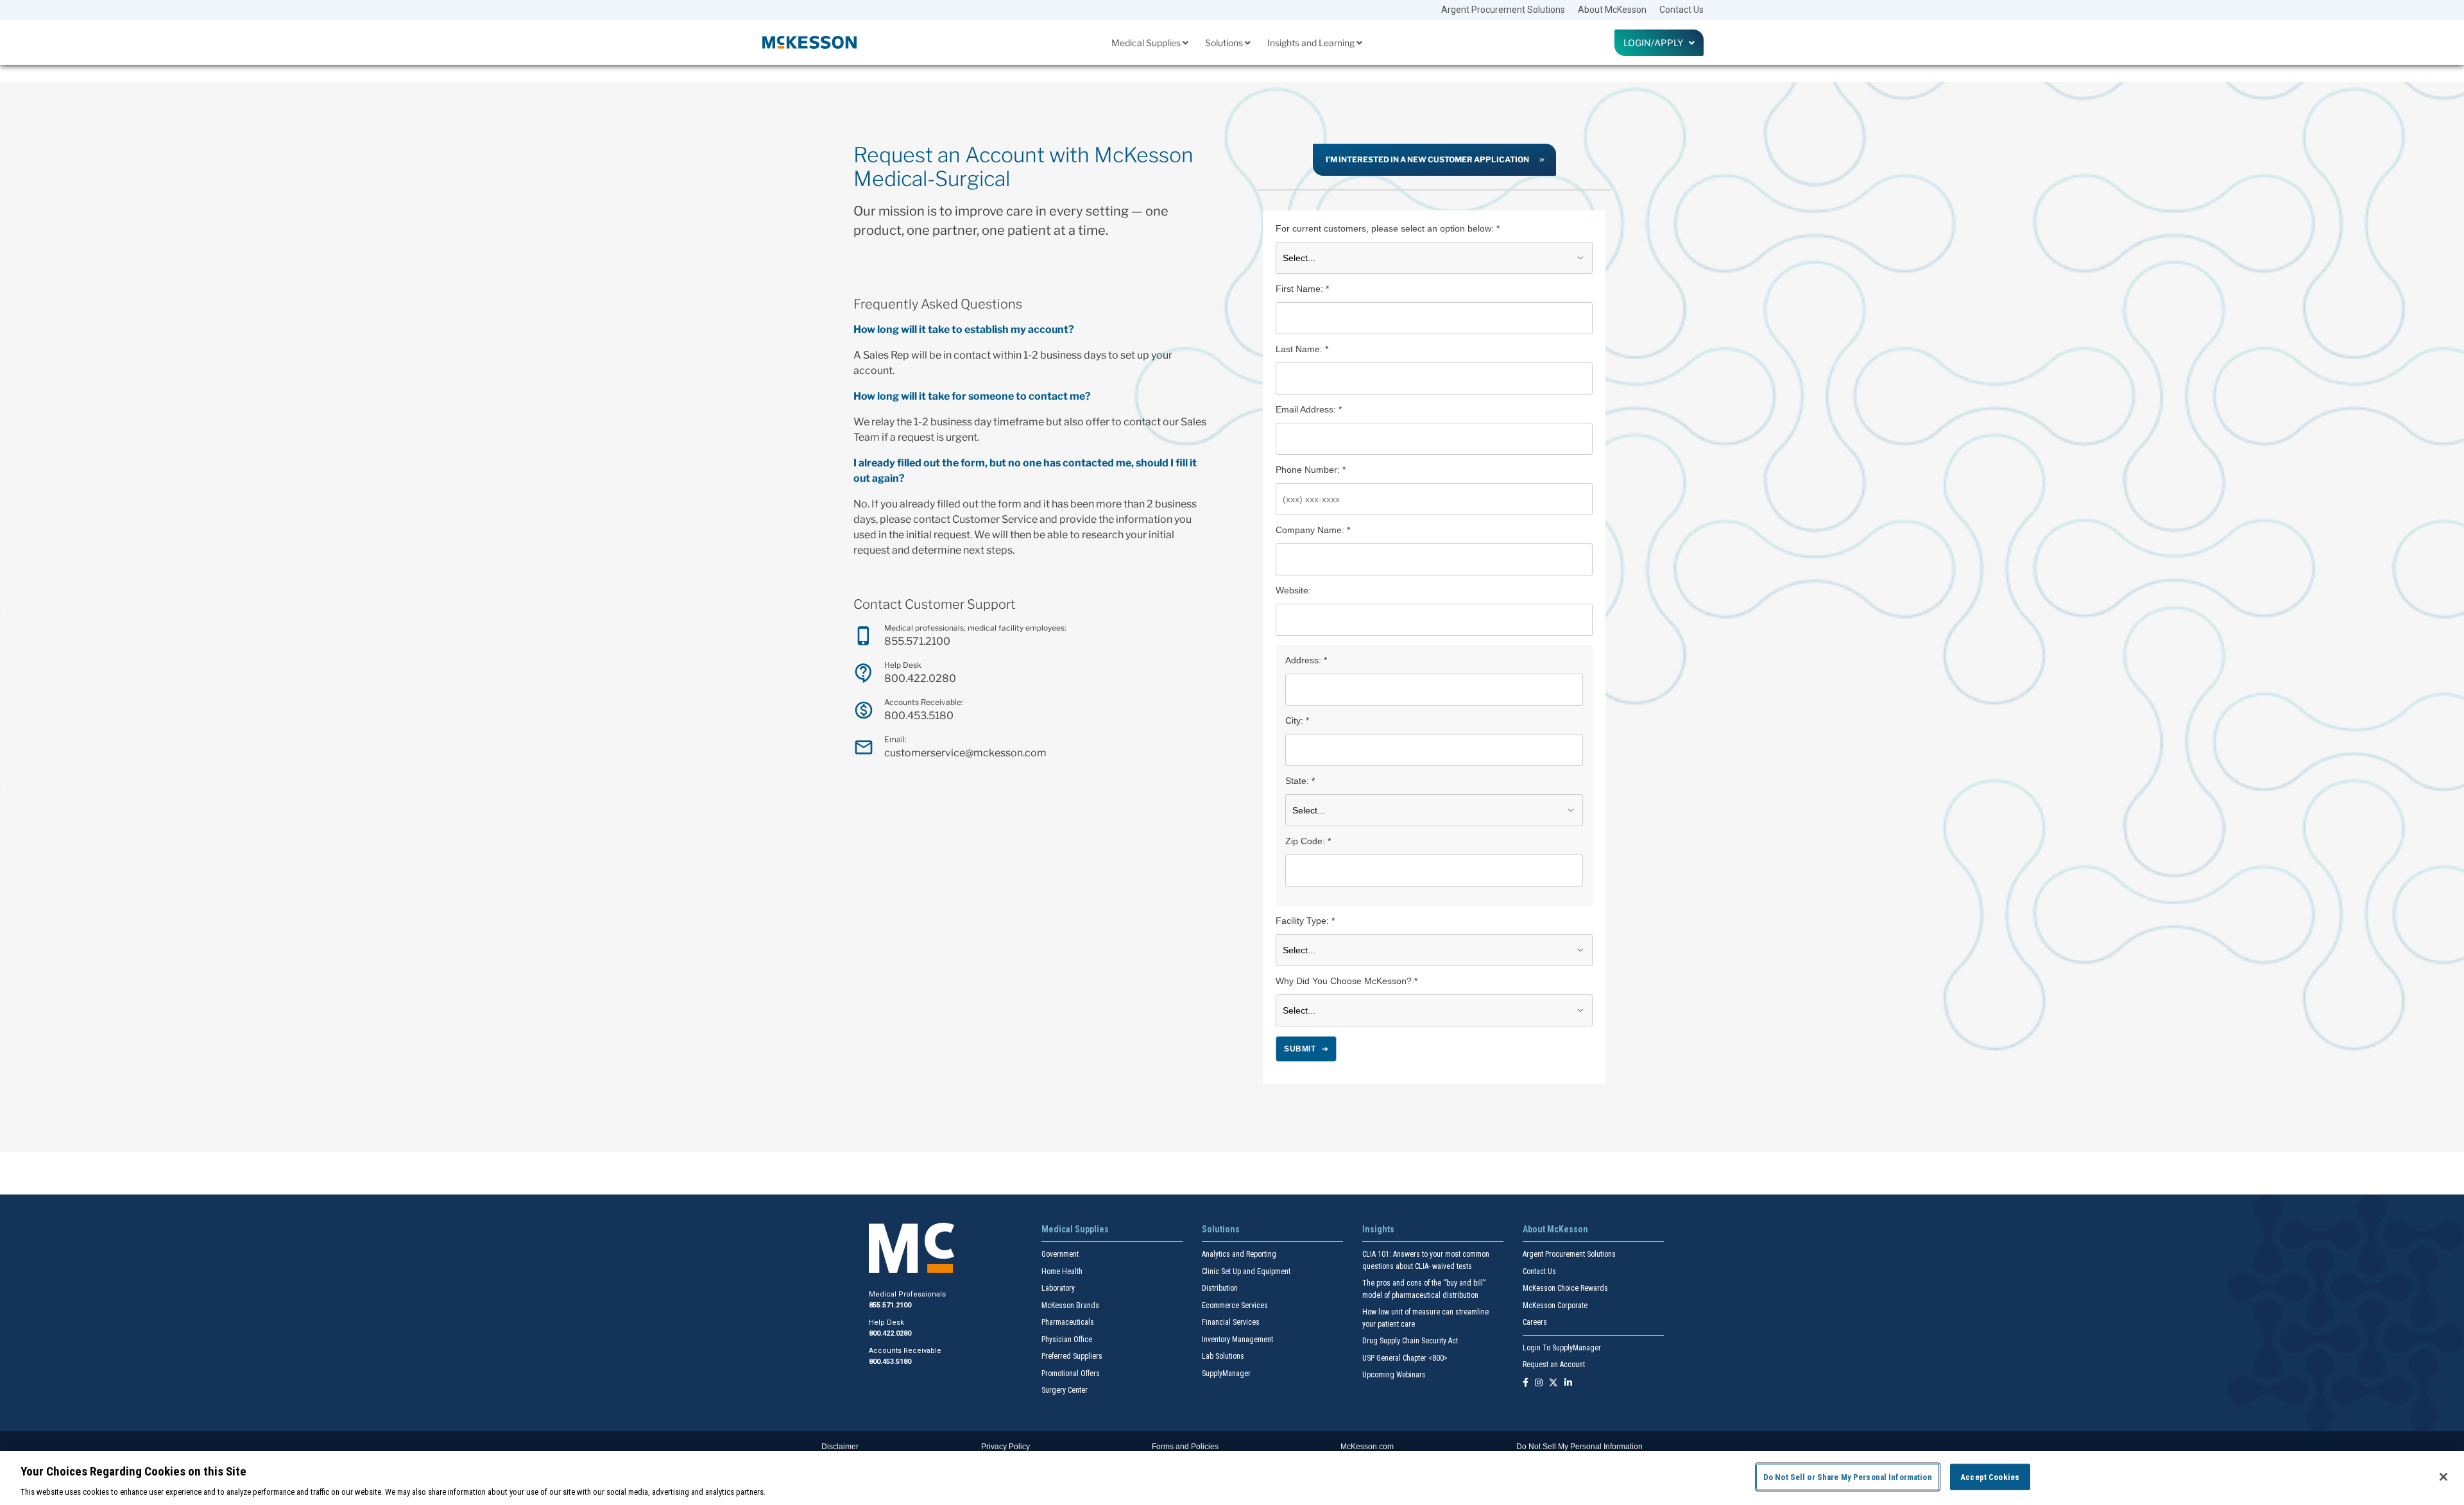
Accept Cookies (1990, 1476)
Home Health (1062, 1271)
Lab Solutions (1223, 1356)
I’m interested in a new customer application (1427, 159)
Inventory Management (1237, 1339)
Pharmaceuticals (1068, 1322)
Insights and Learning (1312, 43)
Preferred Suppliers (1072, 1356)
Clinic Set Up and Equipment (1246, 1271)
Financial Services (1231, 1322)
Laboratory (1058, 1288)
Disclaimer (840, 1447)
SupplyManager (1226, 1373)
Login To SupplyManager (1562, 1348)
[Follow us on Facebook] (1526, 1383)
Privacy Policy (1005, 1447)
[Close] (2443, 1477)
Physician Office (1067, 1339)
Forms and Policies (1185, 1447)
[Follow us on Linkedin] (1568, 1383)
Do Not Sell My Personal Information (1579, 1447)
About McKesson (1612, 10)
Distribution (1220, 1288)
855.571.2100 (917, 641)
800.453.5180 (919, 716)
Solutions (1225, 43)
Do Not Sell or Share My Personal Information (1848, 1476)
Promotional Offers (1071, 1373)
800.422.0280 (920, 678)
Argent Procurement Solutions (1503, 10)
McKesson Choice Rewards (1565, 1288)
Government (1060, 1254)
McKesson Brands (1070, 1305)
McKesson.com (1367, 1447)
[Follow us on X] (1553, 1383)
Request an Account (1554, 1365)
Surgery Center (1065, 1390)
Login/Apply (1656, 43)
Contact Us (1681, 10)
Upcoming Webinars (1394, 1375)
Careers (1535, 1322)
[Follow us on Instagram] (1539, 1383)
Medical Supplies (1147, 43)
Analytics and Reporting (1239, 1254)
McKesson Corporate (1555, 1305)
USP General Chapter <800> (1405, 1358)
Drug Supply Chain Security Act (1410, 1341)
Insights (1378, 1229)
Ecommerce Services (1235, 1305)
